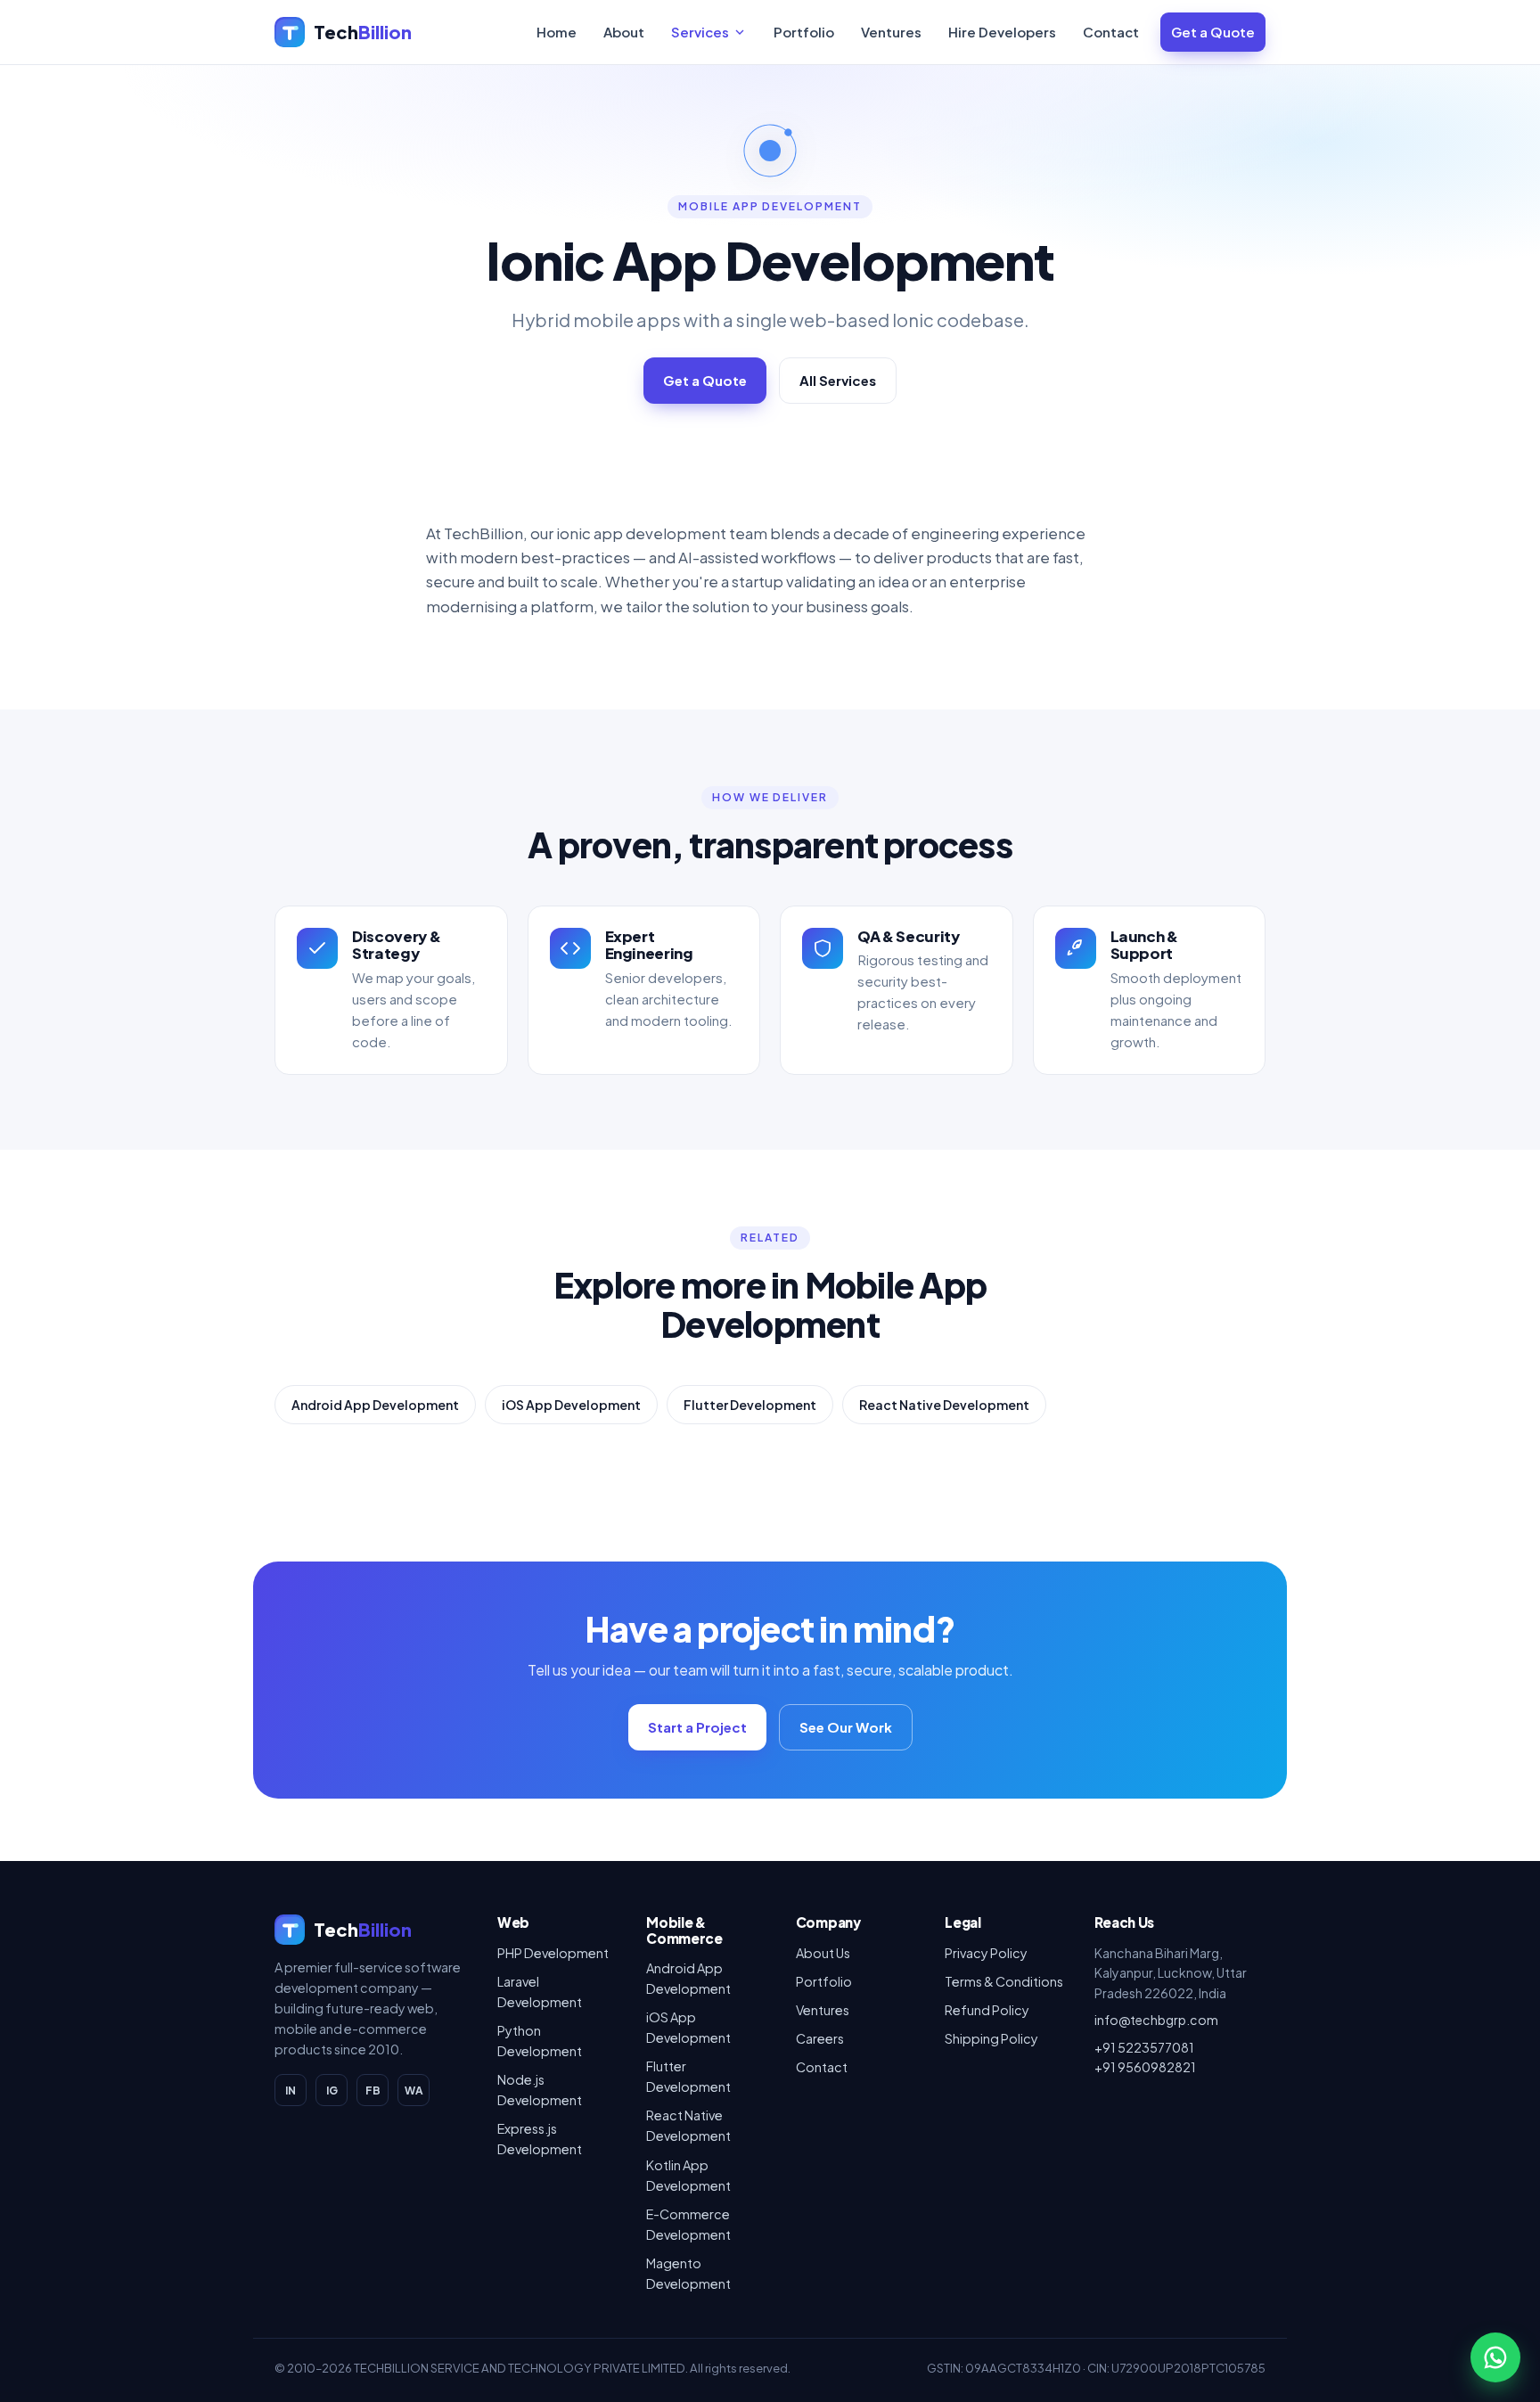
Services (700, 32)
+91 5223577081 (1144, 2047)
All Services (838, 380)
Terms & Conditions (1004, 1981)
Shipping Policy (991, 2038)
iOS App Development (571, 1405)
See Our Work (846, 1727)
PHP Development (553, 1953)
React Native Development (944, 1405)
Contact (1111, 32)
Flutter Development (750, 1405)
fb (373, 2090)
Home (557, 32)
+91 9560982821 (1145, 2067)
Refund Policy (987, 2010)
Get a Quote (1213, 32)
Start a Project (697, 1727)
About (624, 32)
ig (332, 2090)
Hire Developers (1002, 32)
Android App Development (375, 1405)
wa (414, 2090)
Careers (820, 2038)
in (291, 2090)
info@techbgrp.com (1156, 2020)
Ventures (891, 32)
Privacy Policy (986, 1953)
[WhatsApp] (1495, 2357)
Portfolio (804, 32)
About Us (823, 1953)
